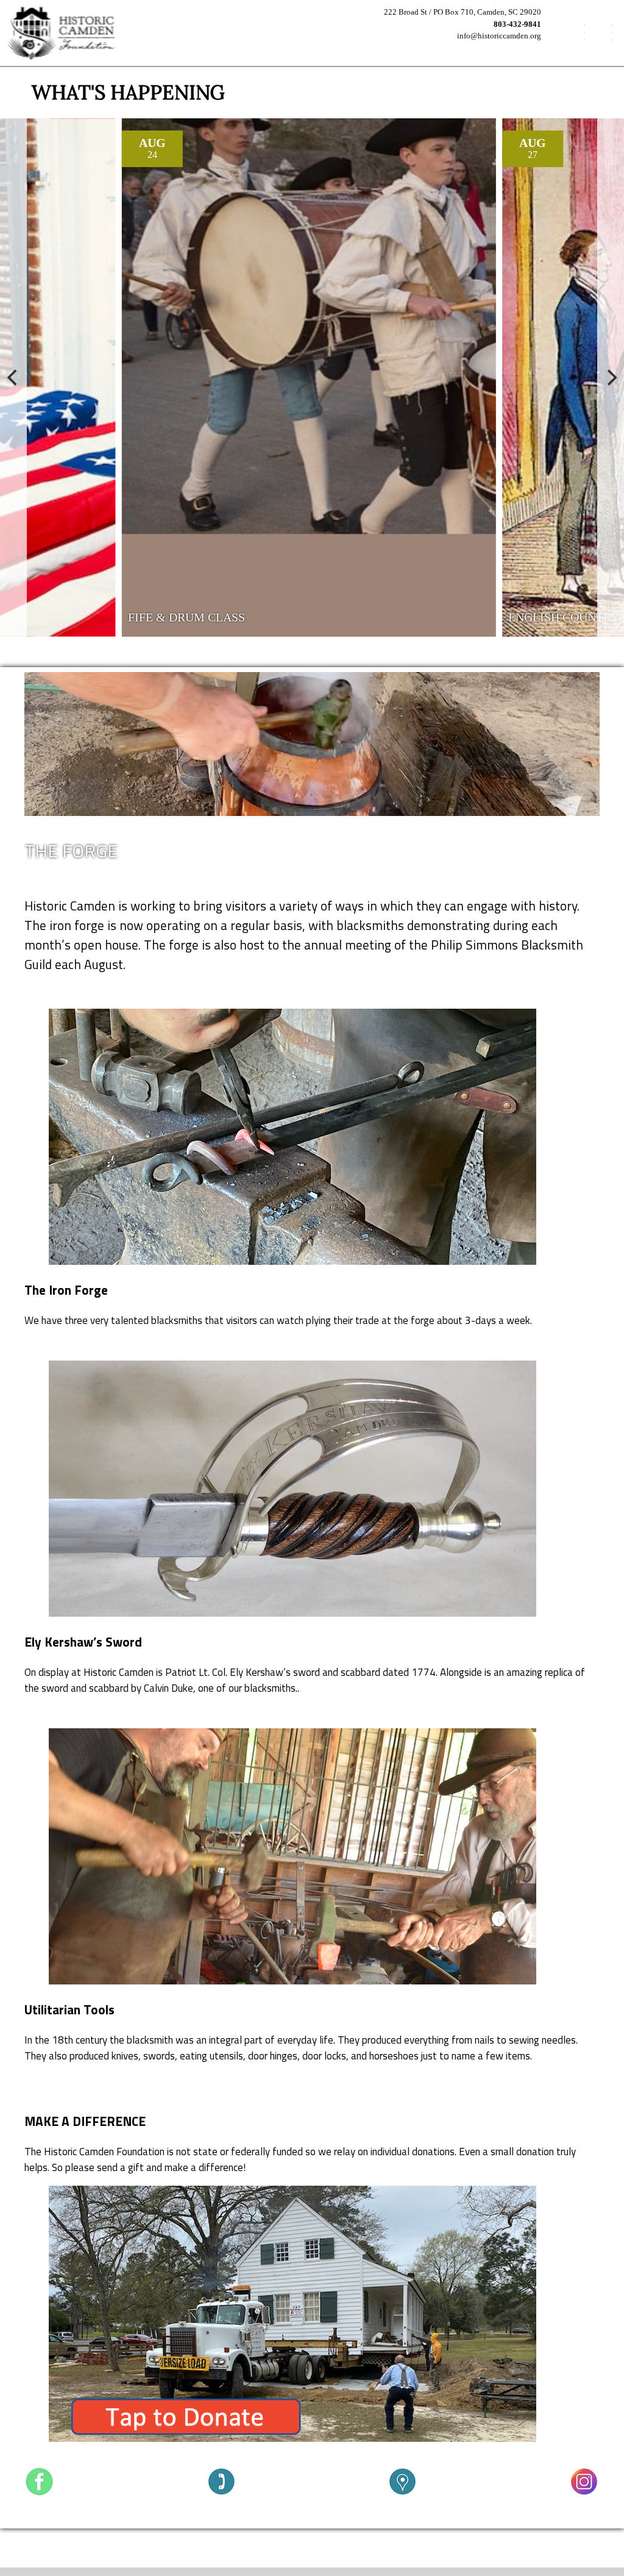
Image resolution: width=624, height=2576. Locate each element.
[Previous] (13, 377)
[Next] (611, 377)
